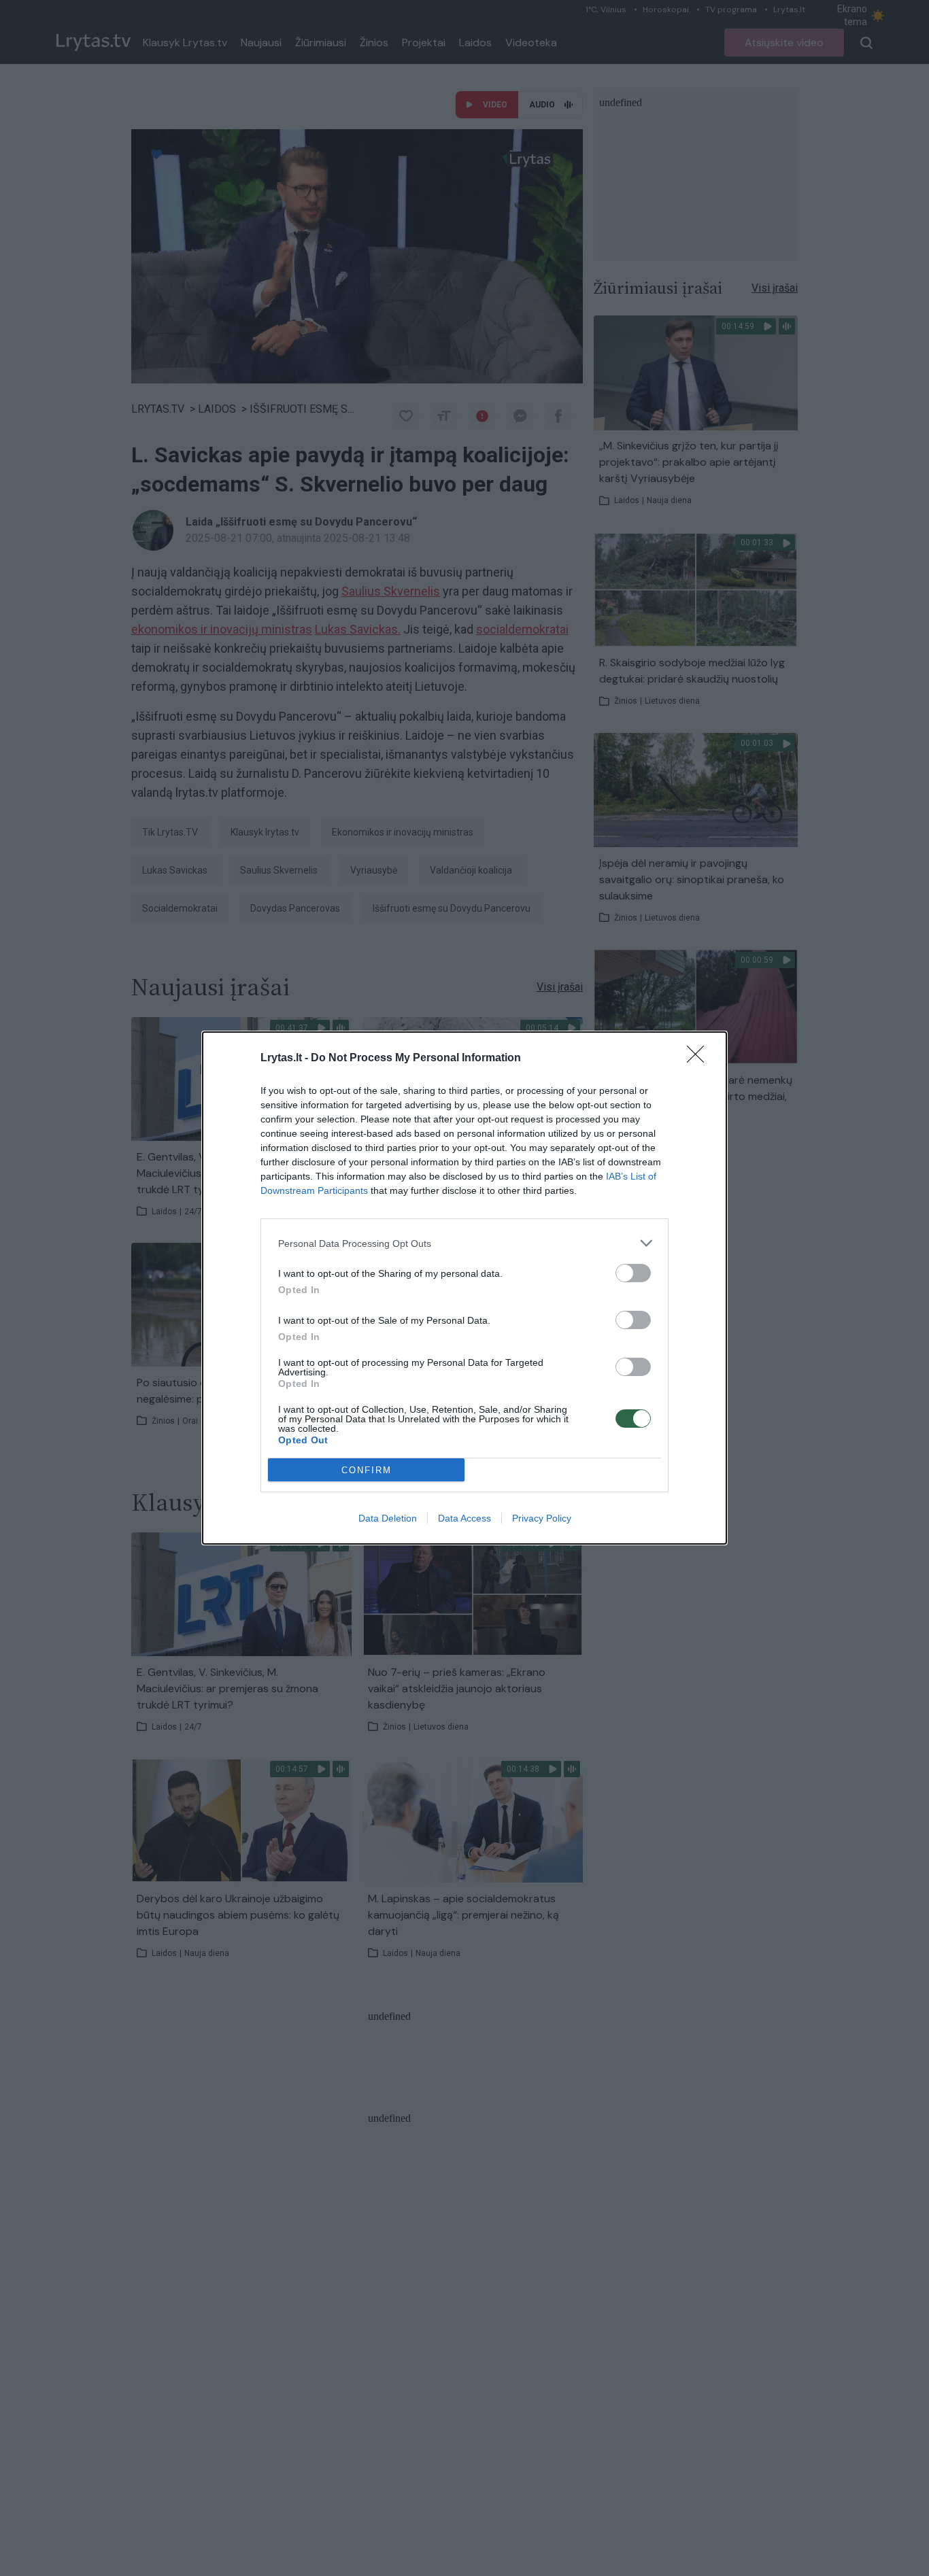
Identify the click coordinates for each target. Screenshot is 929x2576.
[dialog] (464, 1288)
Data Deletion (388, 1518)
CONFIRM (367, 1470)
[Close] (700, 1059)
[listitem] (464, 1243)
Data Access (464, 1518)
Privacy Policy (542, 1518)
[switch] (633, 1273)
